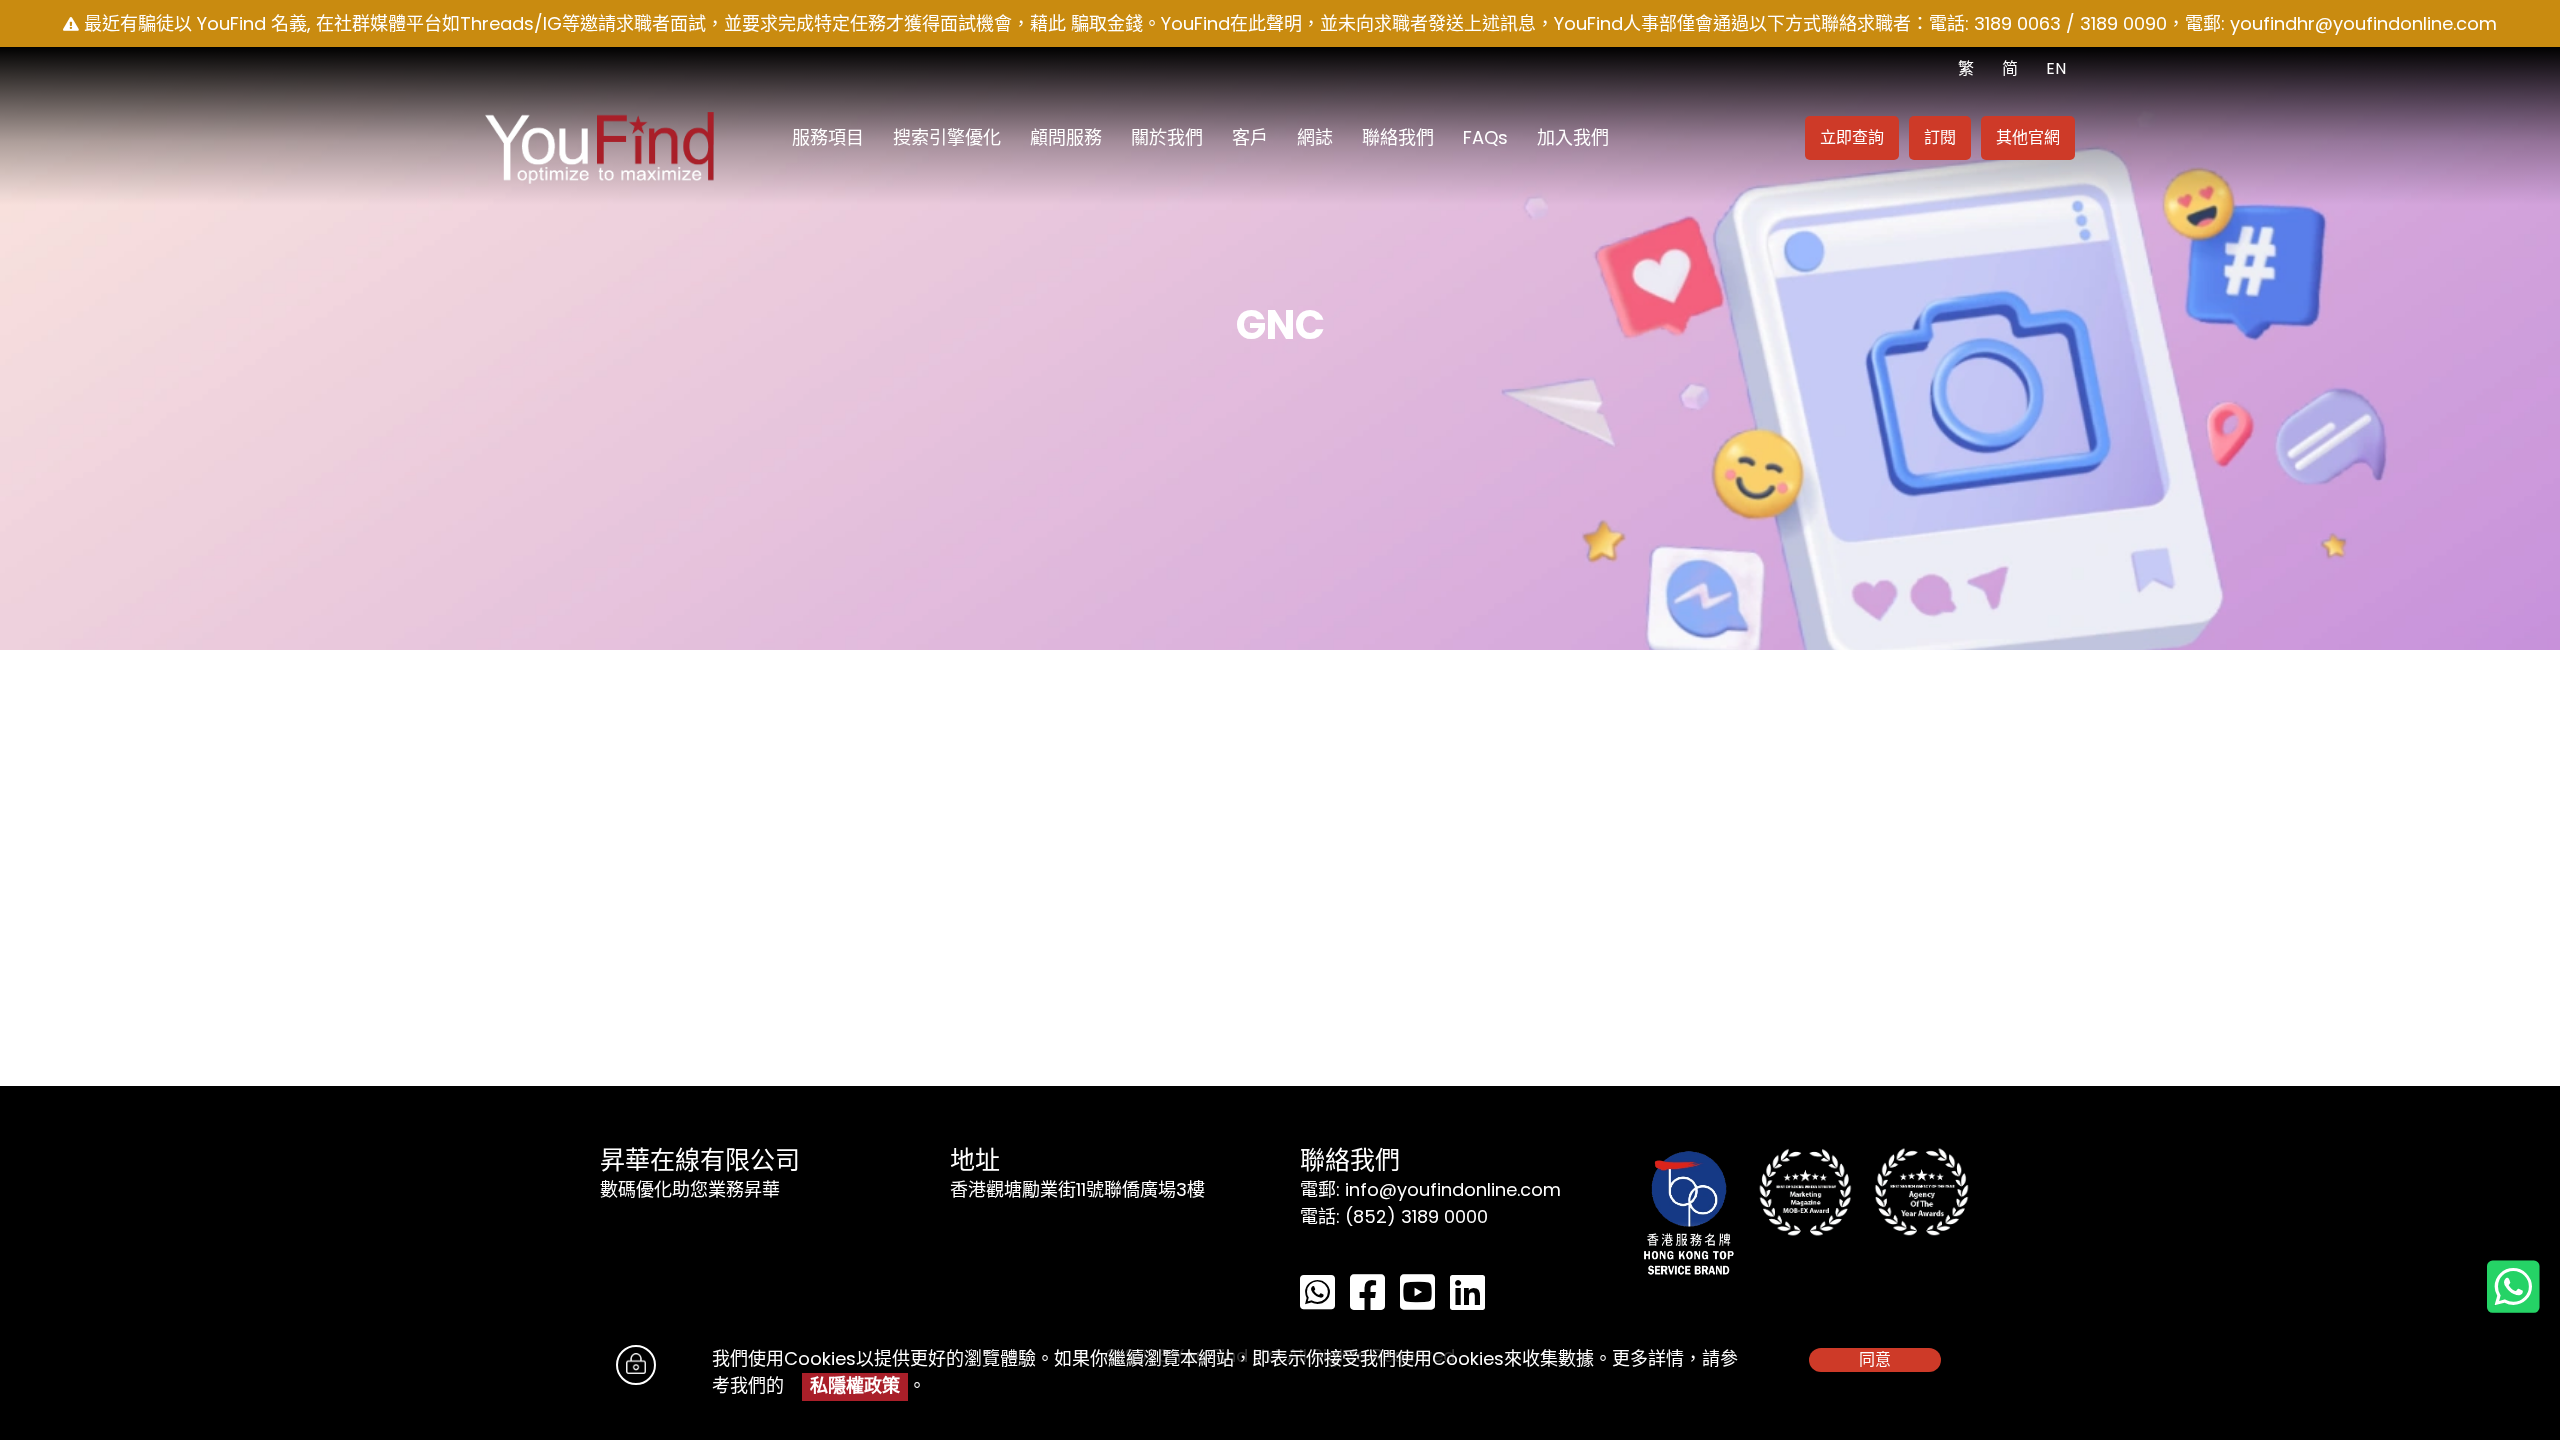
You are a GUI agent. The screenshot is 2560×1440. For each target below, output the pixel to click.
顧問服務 (1066, 137)
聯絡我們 (1398, 137)
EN (2056, 68)
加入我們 (1573, 137)
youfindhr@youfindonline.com (2363, 23)
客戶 (1250, 137)
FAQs (1485, 137)
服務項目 (828, 137)
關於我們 (1167, 137)
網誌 (1315, 137)
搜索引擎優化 (947, 137)
